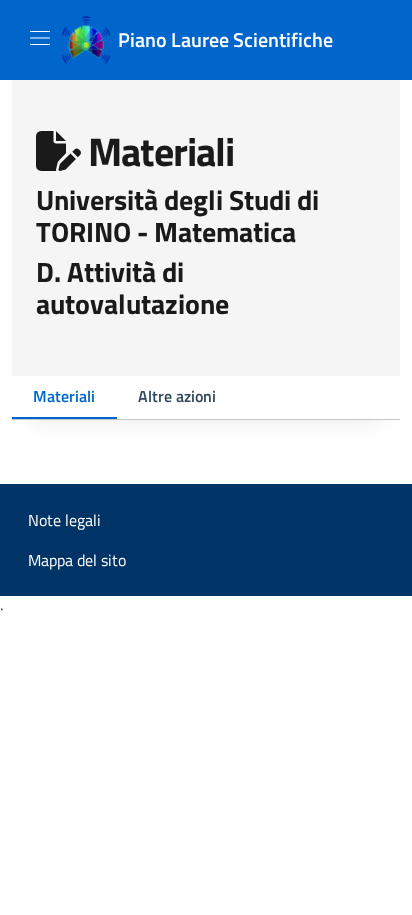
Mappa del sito (77, 560)
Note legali (64, 520)
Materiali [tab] (64, 396)
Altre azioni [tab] (177, 396)
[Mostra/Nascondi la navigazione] (40, 38)
